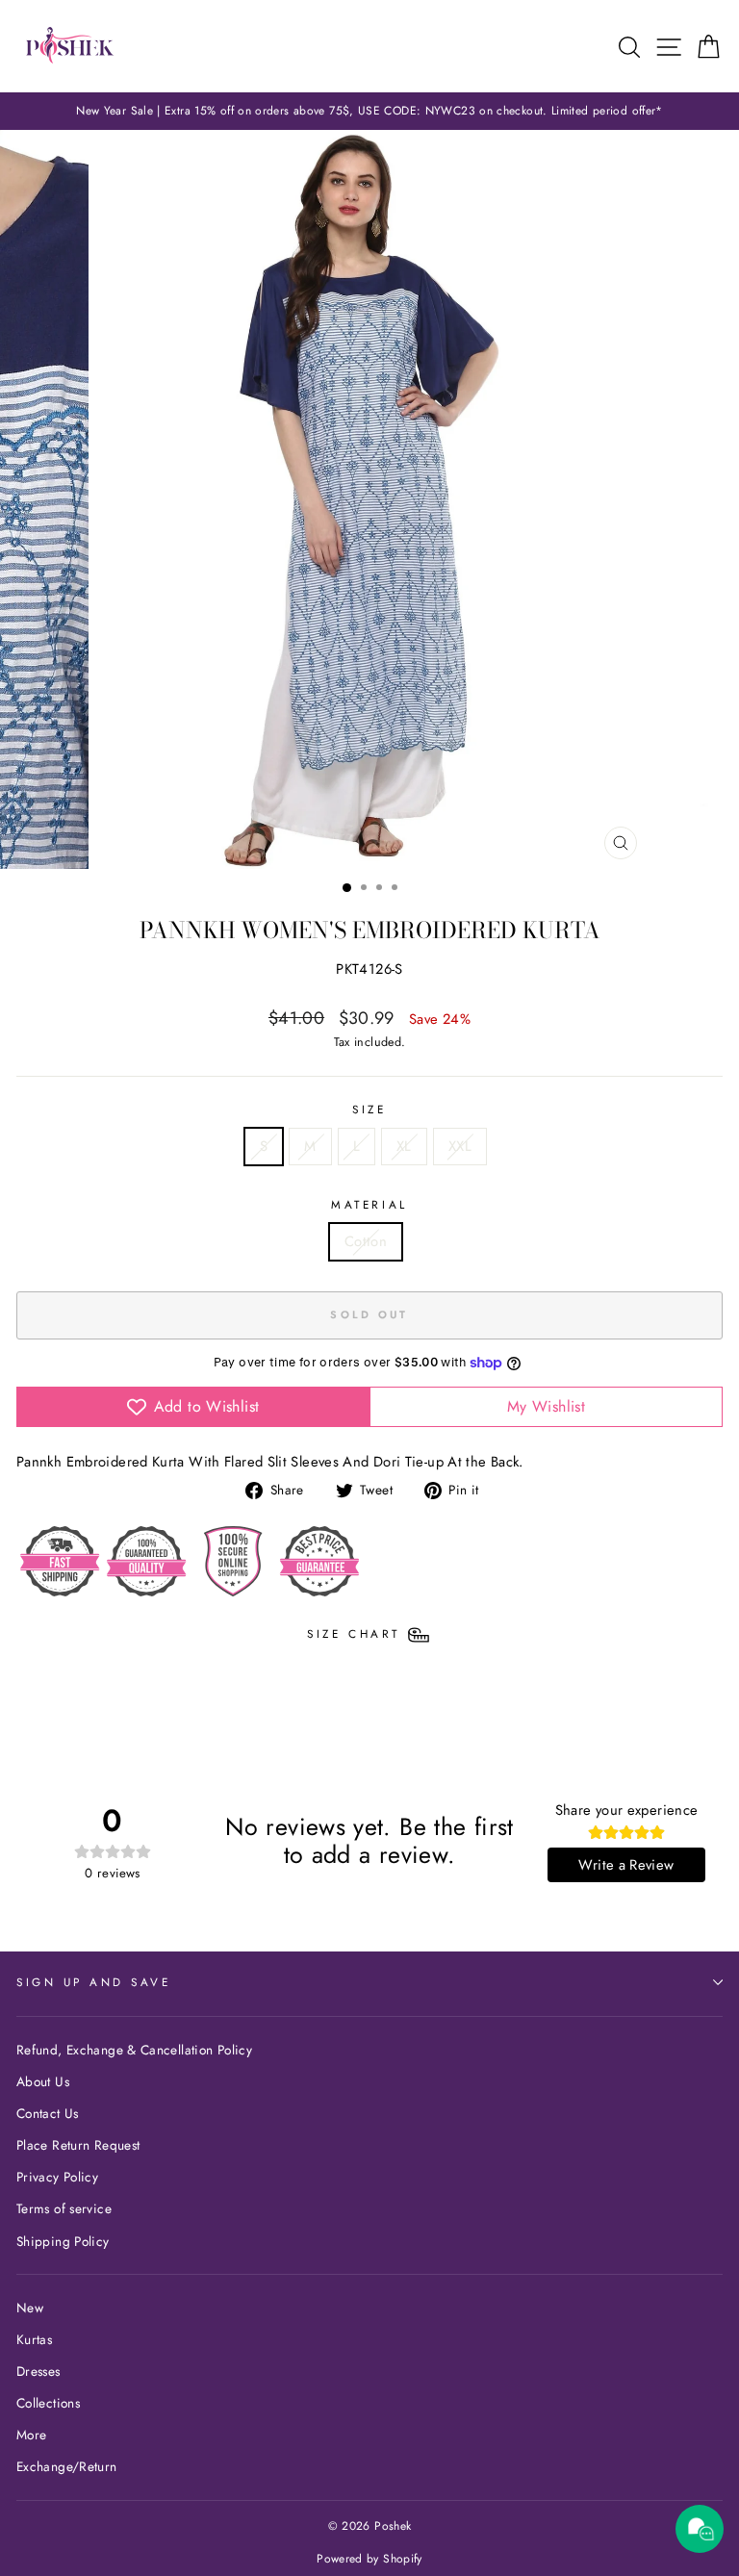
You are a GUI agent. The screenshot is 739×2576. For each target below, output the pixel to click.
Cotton (366, 1241)
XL (404, 1146)
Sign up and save (94, 1982)
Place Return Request (78, 2145)
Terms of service (64, 2208)
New (30, 2308)
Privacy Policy (57, 2177)
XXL (460, 1146)
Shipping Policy (63, 2241)
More (31, 2435)
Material (369, 1204)
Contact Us (48, 2113)
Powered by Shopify (369, 2559)
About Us (43, 2081)
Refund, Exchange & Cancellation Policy (134, 2050)
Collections (48, 2403)
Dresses (38, 2371)
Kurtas (34, 2339)
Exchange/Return (67, 2466)
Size (369, 1109)
